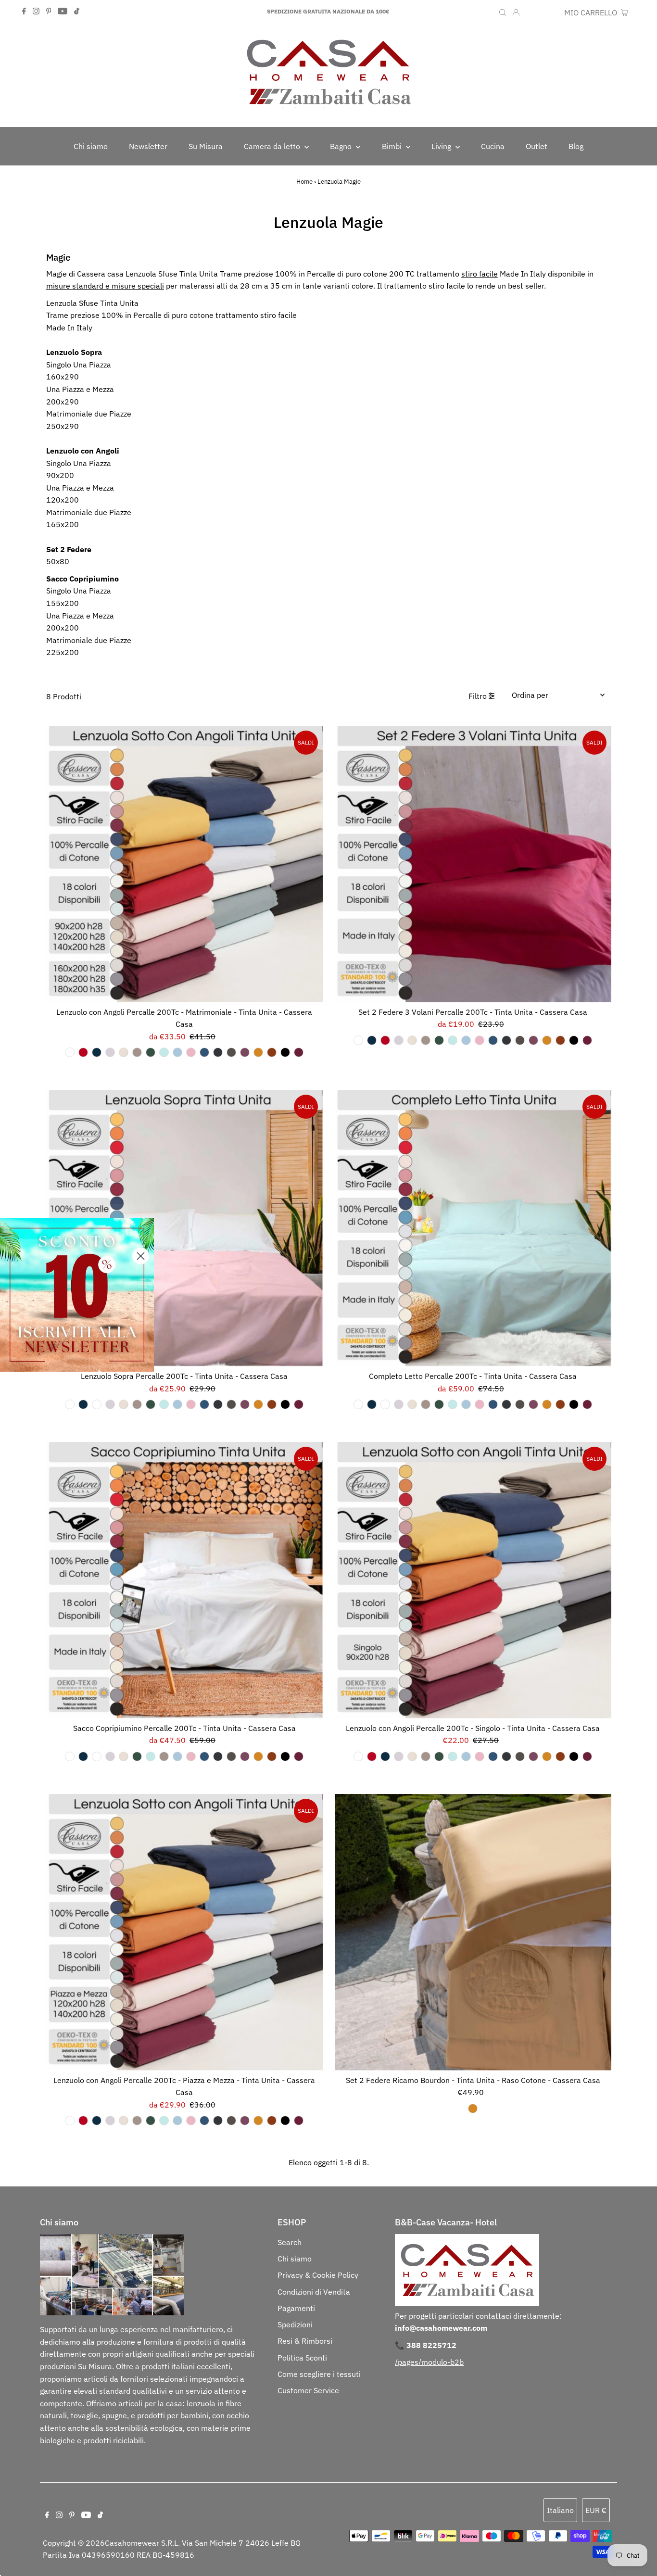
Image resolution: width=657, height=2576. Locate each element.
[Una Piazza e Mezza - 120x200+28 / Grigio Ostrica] (218, 2121)
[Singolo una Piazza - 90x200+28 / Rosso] (372, 1756)
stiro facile (480, 274)
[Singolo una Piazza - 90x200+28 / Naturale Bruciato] (560, 1756)
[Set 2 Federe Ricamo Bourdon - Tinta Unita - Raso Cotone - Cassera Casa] (473, 1932)
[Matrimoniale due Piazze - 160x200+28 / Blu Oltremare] (204, 1052)
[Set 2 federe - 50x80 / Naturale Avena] (426, 1040)
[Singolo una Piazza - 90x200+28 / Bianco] (358, 1756)
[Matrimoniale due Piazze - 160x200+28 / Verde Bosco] (151, 1052)
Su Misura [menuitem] (206, 146)
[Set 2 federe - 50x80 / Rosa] (480, 1040)
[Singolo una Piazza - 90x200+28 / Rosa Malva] (533, 1756)
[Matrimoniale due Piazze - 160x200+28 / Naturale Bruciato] (272, 1052)
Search (290, 2242)
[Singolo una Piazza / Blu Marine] (83, 1404)
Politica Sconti (302, 2358)
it (530, 13)
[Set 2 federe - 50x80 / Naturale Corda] (520, 1040)
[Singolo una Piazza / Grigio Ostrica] (218, 1404)
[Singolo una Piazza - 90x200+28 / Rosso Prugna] (587, 1756)
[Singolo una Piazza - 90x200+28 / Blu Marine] (385, 1756)
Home (304, 182)
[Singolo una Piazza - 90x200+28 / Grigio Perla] (399, 1756)
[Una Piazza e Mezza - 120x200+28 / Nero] (285, 2121)
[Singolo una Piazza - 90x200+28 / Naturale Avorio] (412, 1756)
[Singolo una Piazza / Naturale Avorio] (124, 1404)
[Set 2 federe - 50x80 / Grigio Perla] (399, 1040)
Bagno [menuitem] (342, 146)
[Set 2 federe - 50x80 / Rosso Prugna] (587, 1040)
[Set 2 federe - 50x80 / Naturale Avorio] (412, 1040)
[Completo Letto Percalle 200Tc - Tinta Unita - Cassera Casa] (473, 1228)
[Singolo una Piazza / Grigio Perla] (110, 1404)
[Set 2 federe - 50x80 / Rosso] (385, 1040)
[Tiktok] (77, 12)
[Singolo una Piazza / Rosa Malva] (245, 1404)
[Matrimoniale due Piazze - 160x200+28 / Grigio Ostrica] (218, 1052)
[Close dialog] (141, 1256)
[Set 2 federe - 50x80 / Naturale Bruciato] (560, 1040)
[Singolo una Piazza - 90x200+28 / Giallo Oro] (547, 1756)
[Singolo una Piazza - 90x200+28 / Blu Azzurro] (466, 1756)
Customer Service (308, 2390)
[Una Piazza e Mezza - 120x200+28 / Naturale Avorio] (124, 2121)
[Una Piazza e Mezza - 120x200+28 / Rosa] (191, 2121)
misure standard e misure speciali (105, 286)
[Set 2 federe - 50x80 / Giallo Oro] (547, 1040)
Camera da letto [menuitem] (273, 146)
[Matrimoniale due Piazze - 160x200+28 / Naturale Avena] (137, 1052)
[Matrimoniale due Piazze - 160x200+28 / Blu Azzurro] (177, 1052)
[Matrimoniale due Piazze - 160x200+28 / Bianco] (70, 1052)
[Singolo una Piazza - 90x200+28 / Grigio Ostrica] (506, 1756)
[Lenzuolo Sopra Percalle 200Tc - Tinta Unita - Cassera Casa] (184, 1228)
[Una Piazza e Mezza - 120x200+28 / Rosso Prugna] (299, 2121)
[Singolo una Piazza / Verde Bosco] (151, 1404)
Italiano (560, 2510)
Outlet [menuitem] (537, 146)
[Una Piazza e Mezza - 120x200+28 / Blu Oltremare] (204, 2121)
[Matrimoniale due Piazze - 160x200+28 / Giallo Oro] (258, 1052)
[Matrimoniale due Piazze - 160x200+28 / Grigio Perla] (110, 1052)
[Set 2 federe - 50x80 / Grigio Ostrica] (506, 1040)
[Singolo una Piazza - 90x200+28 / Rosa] (480, 1756)
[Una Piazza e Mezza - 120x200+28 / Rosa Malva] (245, 2121)
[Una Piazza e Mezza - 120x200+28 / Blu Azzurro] (177, 2121)
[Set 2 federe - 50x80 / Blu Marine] (372, 1040)
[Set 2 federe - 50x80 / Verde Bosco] (439, 1040)
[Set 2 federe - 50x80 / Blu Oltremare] (493, 1040)
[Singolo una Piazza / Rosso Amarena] (97, 1404)
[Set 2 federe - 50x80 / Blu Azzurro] (466, 1040)
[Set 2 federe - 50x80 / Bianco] (358, 1040)
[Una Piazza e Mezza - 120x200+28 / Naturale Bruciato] (272, 2121)
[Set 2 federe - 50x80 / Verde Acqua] (453, 1040)
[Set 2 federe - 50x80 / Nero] (574, 1040)
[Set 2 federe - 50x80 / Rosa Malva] (533, 1040)
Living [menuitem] (442, 146)
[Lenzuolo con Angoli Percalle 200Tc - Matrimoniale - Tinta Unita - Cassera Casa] (184, 864)
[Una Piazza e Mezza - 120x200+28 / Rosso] (83, 2121)
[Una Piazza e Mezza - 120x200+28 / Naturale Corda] (231, 2121)
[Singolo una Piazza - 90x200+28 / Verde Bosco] (439, 1756)
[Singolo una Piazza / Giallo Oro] (258, 1404)
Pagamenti (296, 2308)
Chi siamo (295, 2259)
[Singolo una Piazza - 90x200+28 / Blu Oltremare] (493, 1756)
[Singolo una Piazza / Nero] (285, 1404)
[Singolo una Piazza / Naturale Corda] (231, 1404)
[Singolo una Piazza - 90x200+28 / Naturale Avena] (426, 1756)
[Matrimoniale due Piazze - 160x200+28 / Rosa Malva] (245, 1052)
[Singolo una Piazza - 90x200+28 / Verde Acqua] (453, 1756)
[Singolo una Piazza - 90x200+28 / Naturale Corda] (520, 1756)
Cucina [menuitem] (493, 146)
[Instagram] (36, 12)
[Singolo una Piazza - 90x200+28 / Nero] (574, 1756)
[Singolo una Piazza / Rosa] (191, 1404)
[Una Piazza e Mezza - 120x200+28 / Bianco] (70, 2121)
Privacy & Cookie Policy (318, 2275)
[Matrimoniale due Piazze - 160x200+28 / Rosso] (83, 1052)
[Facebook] (24, 12)
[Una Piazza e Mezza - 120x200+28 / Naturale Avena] (137, 2121)
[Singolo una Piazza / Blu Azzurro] (177, 1404)
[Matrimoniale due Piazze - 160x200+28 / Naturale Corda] (231, 1052)
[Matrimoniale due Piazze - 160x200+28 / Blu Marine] (97, 1052)
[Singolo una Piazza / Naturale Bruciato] (272, 1404)
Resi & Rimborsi (305, 2341)
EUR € (549, 13)
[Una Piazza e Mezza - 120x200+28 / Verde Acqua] (164, 2121)
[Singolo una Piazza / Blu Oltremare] (204, 1404)
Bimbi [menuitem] (393, 146)
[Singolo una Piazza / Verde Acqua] (164, 1404)
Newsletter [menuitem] (148, 146)
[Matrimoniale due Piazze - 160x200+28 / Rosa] (191, 1052)
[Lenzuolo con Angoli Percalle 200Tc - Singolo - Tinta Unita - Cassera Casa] (473, 1580)
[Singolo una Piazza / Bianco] (70, 1404)
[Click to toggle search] (503, 12)
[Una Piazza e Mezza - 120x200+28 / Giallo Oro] (258, 2121)
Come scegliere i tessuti (319, 2374)
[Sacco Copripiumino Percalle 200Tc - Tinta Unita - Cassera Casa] (184, 1580)
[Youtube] (63, 12)
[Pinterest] (49, 12)
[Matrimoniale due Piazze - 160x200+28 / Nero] (285, 1052)
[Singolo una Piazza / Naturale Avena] (137, 1404)
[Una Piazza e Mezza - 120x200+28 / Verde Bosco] (151, 2121)
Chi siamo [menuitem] (91, 146)
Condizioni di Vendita (314, 2292)
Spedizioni (295, 2324)
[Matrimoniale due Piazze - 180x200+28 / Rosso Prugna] (299, 1052)
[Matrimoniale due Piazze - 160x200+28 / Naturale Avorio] (124, 1052)
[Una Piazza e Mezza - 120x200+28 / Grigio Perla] (110, 2121)
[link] (77, 1295)
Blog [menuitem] (576, 146)
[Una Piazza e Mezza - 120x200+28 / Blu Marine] (97, 2121)
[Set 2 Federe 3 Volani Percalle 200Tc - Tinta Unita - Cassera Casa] (473, 864)
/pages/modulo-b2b (429, 2362)
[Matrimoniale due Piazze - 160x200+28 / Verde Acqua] (164, 1052)
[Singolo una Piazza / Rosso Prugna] (299, 1404)
